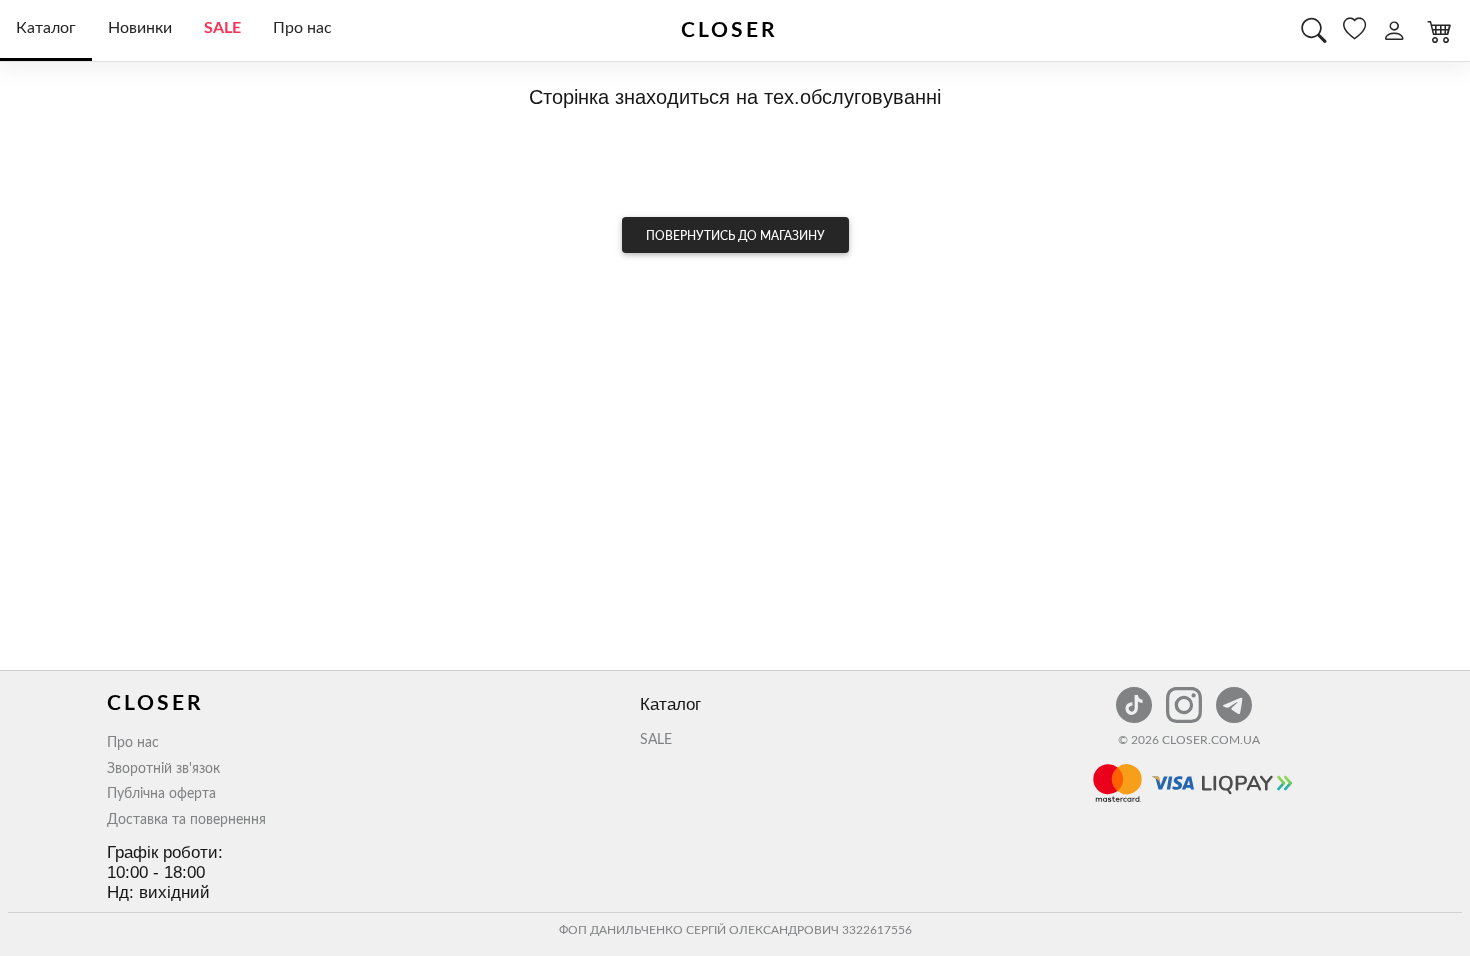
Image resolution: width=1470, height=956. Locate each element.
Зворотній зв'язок (163, 769)
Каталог (46, 28)
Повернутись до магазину (735, 236)
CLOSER (729, 30)
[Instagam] (1186, 694)
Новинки (140, 28)
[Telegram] (1234, 694)
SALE (222, 28)
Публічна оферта (161, 794)
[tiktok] (1136, 694)
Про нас (302, 28)
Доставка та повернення (186, 820)
